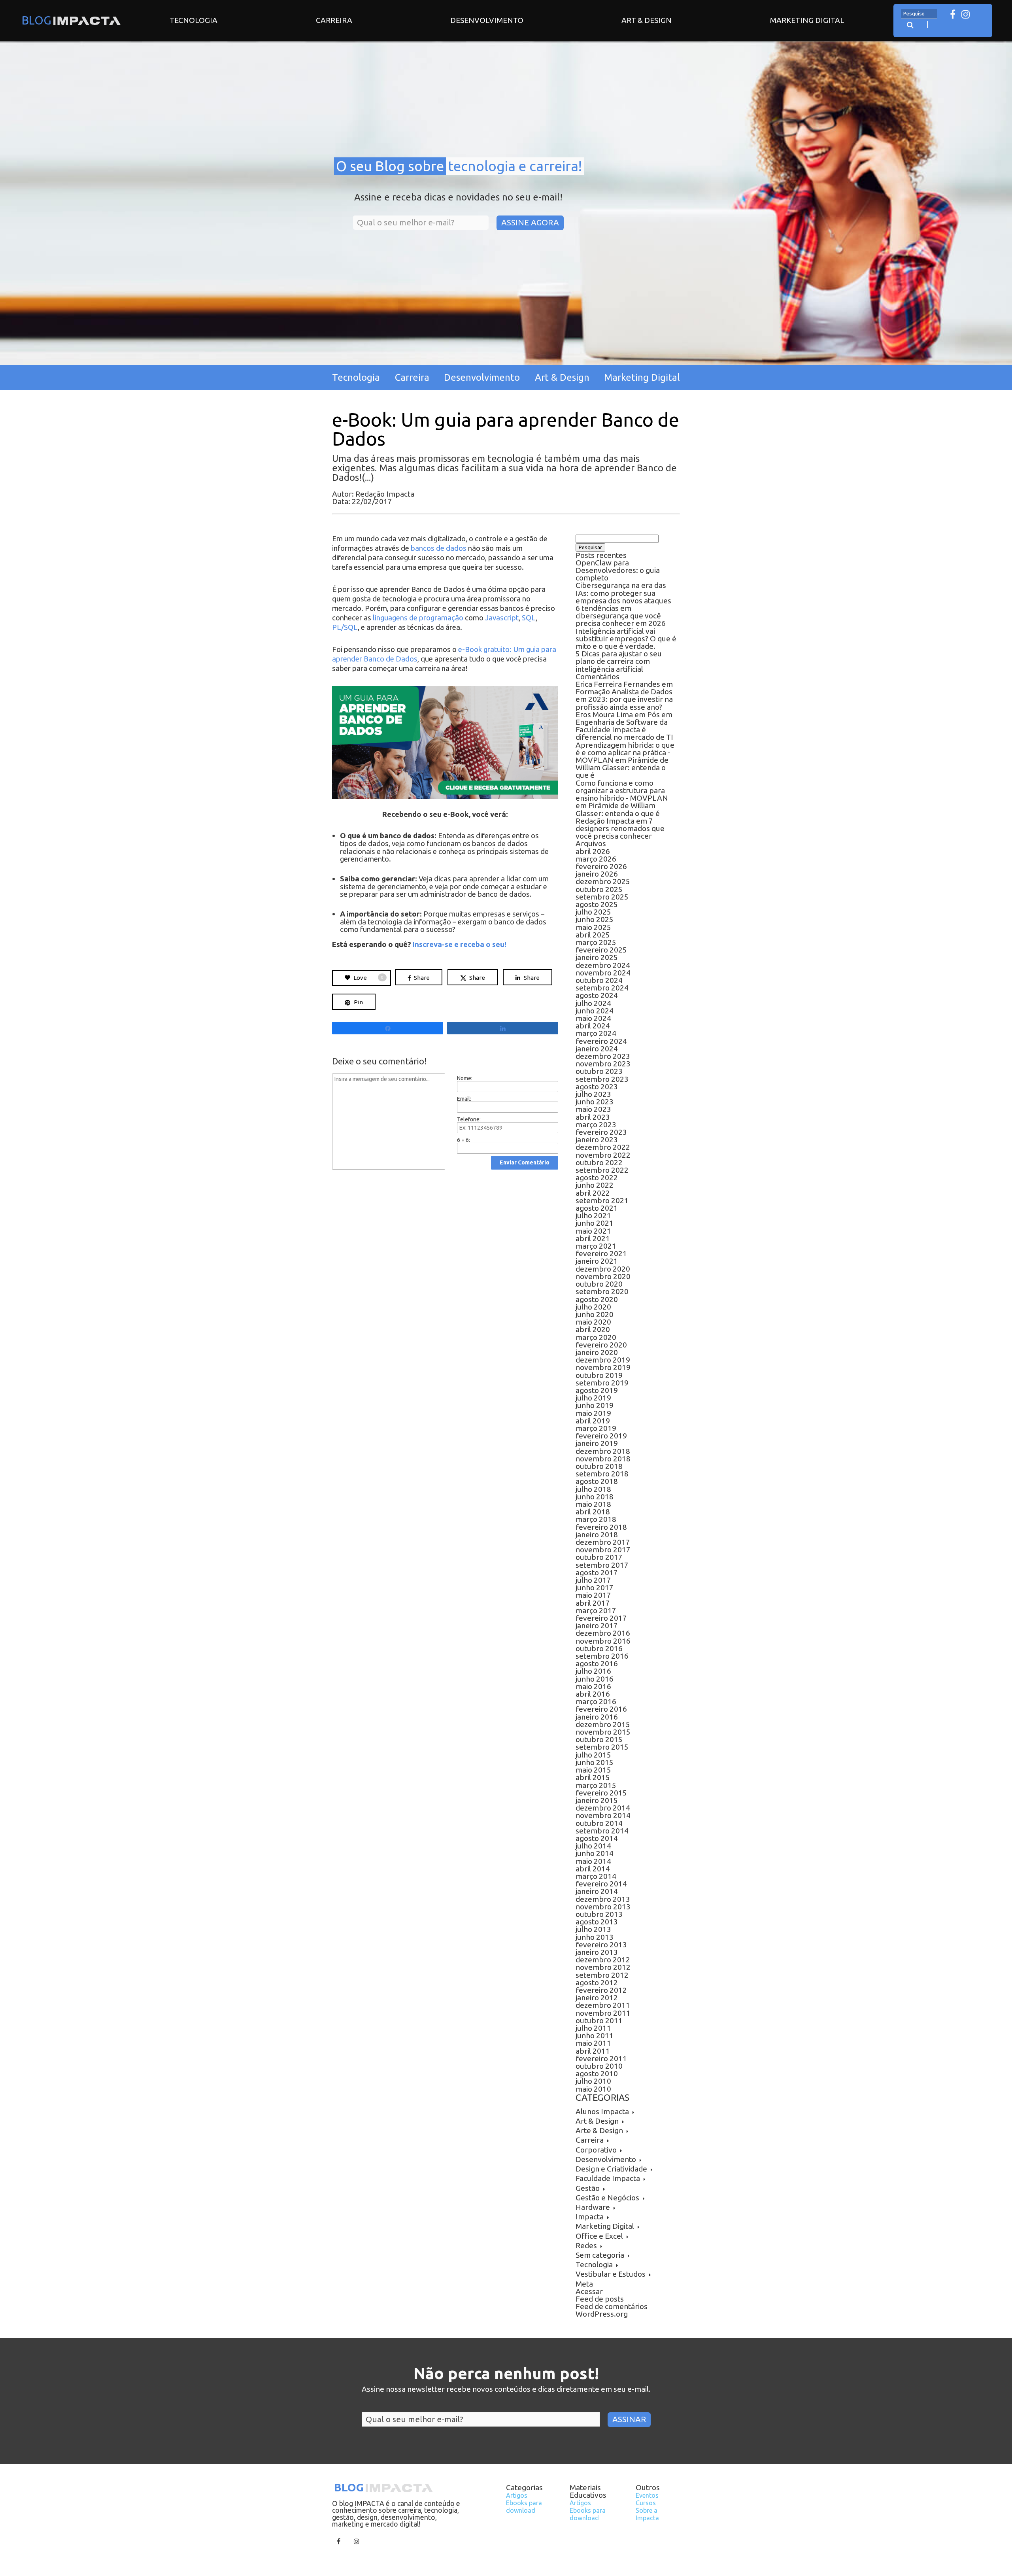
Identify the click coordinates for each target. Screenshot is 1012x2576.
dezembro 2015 (603, 1724)
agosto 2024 (597, 995)
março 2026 (596, 859)
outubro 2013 (599, 1914)
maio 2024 (593, 1018)
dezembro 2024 (603, 965)
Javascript (502, 618)
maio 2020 (593, 1322)
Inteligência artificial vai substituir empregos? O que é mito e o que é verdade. (626, 639)
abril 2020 (593, 1329)
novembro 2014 (603, 1815)
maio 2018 (593, 1504)
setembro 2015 (602, 1747)
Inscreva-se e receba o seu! (460, 944)
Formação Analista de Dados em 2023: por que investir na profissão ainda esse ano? (624, 699)
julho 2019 (593, 1398)
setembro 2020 (602, 1291)
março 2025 (596, 942)
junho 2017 (595, 1588)
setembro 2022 (602, 1170)
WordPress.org (602, 2314)
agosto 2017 (597, 1572)
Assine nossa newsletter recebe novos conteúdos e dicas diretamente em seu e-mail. (506, 2389)
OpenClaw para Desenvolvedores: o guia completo (618, 570)
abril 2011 (593, 2051)
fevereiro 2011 (601, 2058)
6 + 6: (464, 1140)
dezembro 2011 (603, 2005)
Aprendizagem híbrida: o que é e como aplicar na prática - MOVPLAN (625, 752)
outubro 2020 (599, 1284)
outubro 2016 (599, 1648)
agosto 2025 (597, 904)
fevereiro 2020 (601, 1345)
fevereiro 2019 (601, 1436)
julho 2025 (593, 912)
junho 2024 (595, 1011)
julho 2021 (593, 1215)
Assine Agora (530, 222)
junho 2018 (595, 1497)
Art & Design (647, 20)
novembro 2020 (603, 1276)
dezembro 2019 (603, 1360)
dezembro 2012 (603, 1960)
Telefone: (469, 1119)
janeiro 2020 (597, 1352)
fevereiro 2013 (601, 1945)
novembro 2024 (603, 973)
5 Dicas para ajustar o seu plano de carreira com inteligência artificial (619, 661)
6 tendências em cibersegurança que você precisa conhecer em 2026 (621, 616)
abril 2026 (593, 851)
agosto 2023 (597, 1087)
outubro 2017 (599, 1557)
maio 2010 (593, 2089)
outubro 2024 (599, 980)
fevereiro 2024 (601, 1041)
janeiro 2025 (597, 957)
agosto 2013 (597, 1922)
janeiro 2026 (597, 874)
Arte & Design (599, 2130)
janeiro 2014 (597, 1891)
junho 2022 (595, 1185)
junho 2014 (595, 1853)
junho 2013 (595, 1937)
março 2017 (596, 1610)
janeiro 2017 (597, 1625)
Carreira (334, 20)
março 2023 (596, 1125)
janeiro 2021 (597, 1261)
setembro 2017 (602, 1565)
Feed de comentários (612, 2306)
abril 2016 (593, 1694)
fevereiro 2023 (601, 1132)
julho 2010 (593, 2081)
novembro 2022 (603, 1155)
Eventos (647, 2495)
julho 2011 (593, 2028)
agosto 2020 (597, 1299)
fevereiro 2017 (601, 1618)
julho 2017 (593, 1580)
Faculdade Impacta (608, 2178)
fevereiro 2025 (601, 950)
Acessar (589, 2291)
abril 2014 (593, 1869)
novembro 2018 (603, 1459)
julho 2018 (593, 1489)
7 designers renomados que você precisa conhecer (620, 828)
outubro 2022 (599, 1162)
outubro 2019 (599, 1375)
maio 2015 (593, 1770)
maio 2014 (593, 1861)
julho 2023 (593, 1094)
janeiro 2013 (597, 1952)
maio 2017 (593, 1595)
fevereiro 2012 (601, 1990)
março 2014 (596, 1876)
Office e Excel (599, 2236)
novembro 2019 (603, 1367)
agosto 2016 (597, 1663)
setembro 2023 (602, 1079)
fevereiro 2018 (601, 1527)
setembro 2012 (602, 1975)
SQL (529, 618)
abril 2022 (593, 1193)
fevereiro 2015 (601, 1793)
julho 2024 (593, 1003)
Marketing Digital (807, 20)
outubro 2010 (599, 2066)
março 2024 (596, 1033)
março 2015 (596, 1785)
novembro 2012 (603, 1967)
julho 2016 (593, 1671)
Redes (586, 2245)
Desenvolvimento (487, 20)
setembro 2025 (602, 897)
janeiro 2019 (597, 1443)
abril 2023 (593, 1117)
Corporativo (596, 2150)
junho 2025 (595, 919)
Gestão (588, 2188)
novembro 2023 (603, 1064)
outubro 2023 (599, 1071)
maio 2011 (593, 2043)
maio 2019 (593, 1413)
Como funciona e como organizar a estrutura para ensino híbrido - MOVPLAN (622, 790)
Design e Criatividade (611, 2169)
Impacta (590, 2217)
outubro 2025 (599, 889)
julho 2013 (593, 1929)
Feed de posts (600, 2299)
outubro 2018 (599, 1466)
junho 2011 (595, 2035)
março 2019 (596, 1428)
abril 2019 (593, 1421)
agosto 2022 (597, 1177)
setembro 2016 (602, 1656)
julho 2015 (593, 1755)
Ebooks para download (524, 2507)
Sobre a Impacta (647, 2514)
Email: (464, 1099)
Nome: (465, 1078)
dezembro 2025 (603, 881)
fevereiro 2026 (601, 866)
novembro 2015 (603, 1732)
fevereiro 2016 (601, 1709)
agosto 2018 (597, 1481)
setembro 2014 (602, 1831)
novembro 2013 (603, 1907)
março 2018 (596, 1519)
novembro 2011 (603, 2013)
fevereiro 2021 (601, 1253)
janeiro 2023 (597, 1140)
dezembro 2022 (603, 1147)
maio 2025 (593, 927)
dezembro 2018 (603, 1451)
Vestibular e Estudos (611, 2274)
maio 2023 (593, 1109)
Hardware (593, 2207)
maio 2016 (593, 1686)
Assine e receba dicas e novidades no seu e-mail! (458, 197)
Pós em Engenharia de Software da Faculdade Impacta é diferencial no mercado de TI (624, 726)
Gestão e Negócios (607, 2198)
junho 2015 (595, 1762)
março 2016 (596, 1701)
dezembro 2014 (603, 1808)
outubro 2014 (599, 1823)
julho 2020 (593, 1307)
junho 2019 (595, 1405)
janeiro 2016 (597, 1717)
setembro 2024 (602, 988)
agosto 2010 (597, 2073)
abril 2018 (593, 1512)
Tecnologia (194, 20)
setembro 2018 (602, 1474)
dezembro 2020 (603, 1269)
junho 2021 (595, 1223)
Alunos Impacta (602, 2111)
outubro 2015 (599, 1739)
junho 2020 (595, 1314)
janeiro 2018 (597, 1535)
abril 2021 (593, 1238)
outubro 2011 (599, 2020)
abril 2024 (593, 1026)
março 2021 (596, 1246)
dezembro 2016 (603, 1633)
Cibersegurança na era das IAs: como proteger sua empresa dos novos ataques (623, 593)
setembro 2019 (602, 1383)
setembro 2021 (602, 1200)
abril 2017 (593, 1603)
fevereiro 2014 (601, 1884)
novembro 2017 (603, 1550)
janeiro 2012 (597, 1998)
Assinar (629, 2419)
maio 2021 (593, 1231)
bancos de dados (439, 548)
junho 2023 (595, 1102)
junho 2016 (595, 1679)
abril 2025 (593, 935)
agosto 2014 (597, 1838)
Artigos (517, 2495)
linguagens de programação (418, 618)
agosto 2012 (597, 1983)
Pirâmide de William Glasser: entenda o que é (622, 767)
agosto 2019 (597, 1390)
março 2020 (596, 1337)
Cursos (646, 2503)
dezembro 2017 (603, 1542)
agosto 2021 (597, 1208)
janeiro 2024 (597, 1049)
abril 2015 (593, 1777)
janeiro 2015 (597, 1800)
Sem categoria (600, 2255)
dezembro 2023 (603, 1056)
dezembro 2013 (603, 1899)
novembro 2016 (603, 1641)
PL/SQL (345, 627)
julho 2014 (593, 1846)
